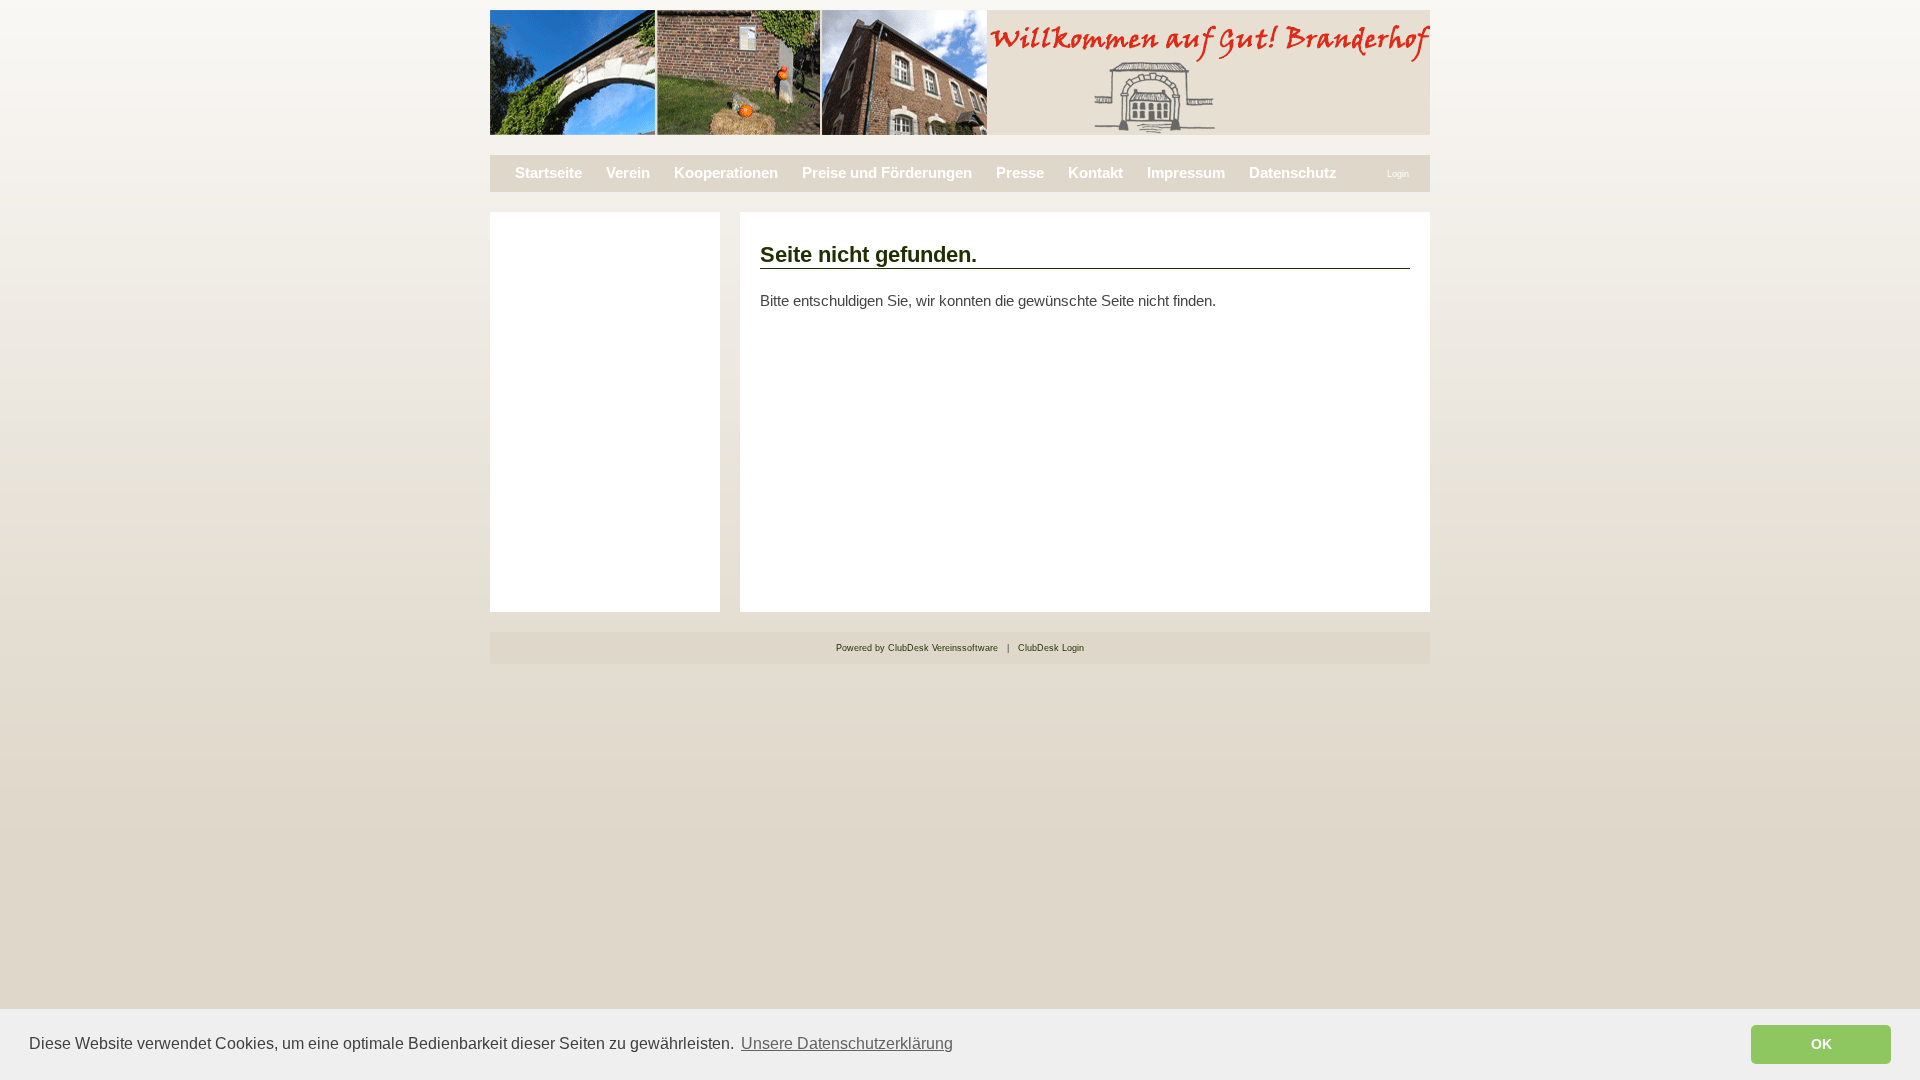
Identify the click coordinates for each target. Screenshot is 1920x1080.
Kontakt (1095, 173)
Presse (1020, 173)
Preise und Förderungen (887, 173)
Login (1398, 174)
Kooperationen (726, 173)
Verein (628, 173)
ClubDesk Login (1051, 648)
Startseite (548, 173)
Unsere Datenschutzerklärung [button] (847, 1043)
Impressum (1186, 173)
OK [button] (1821, 1044)
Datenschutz (1293, 173)
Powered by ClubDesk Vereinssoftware (917, 648)
